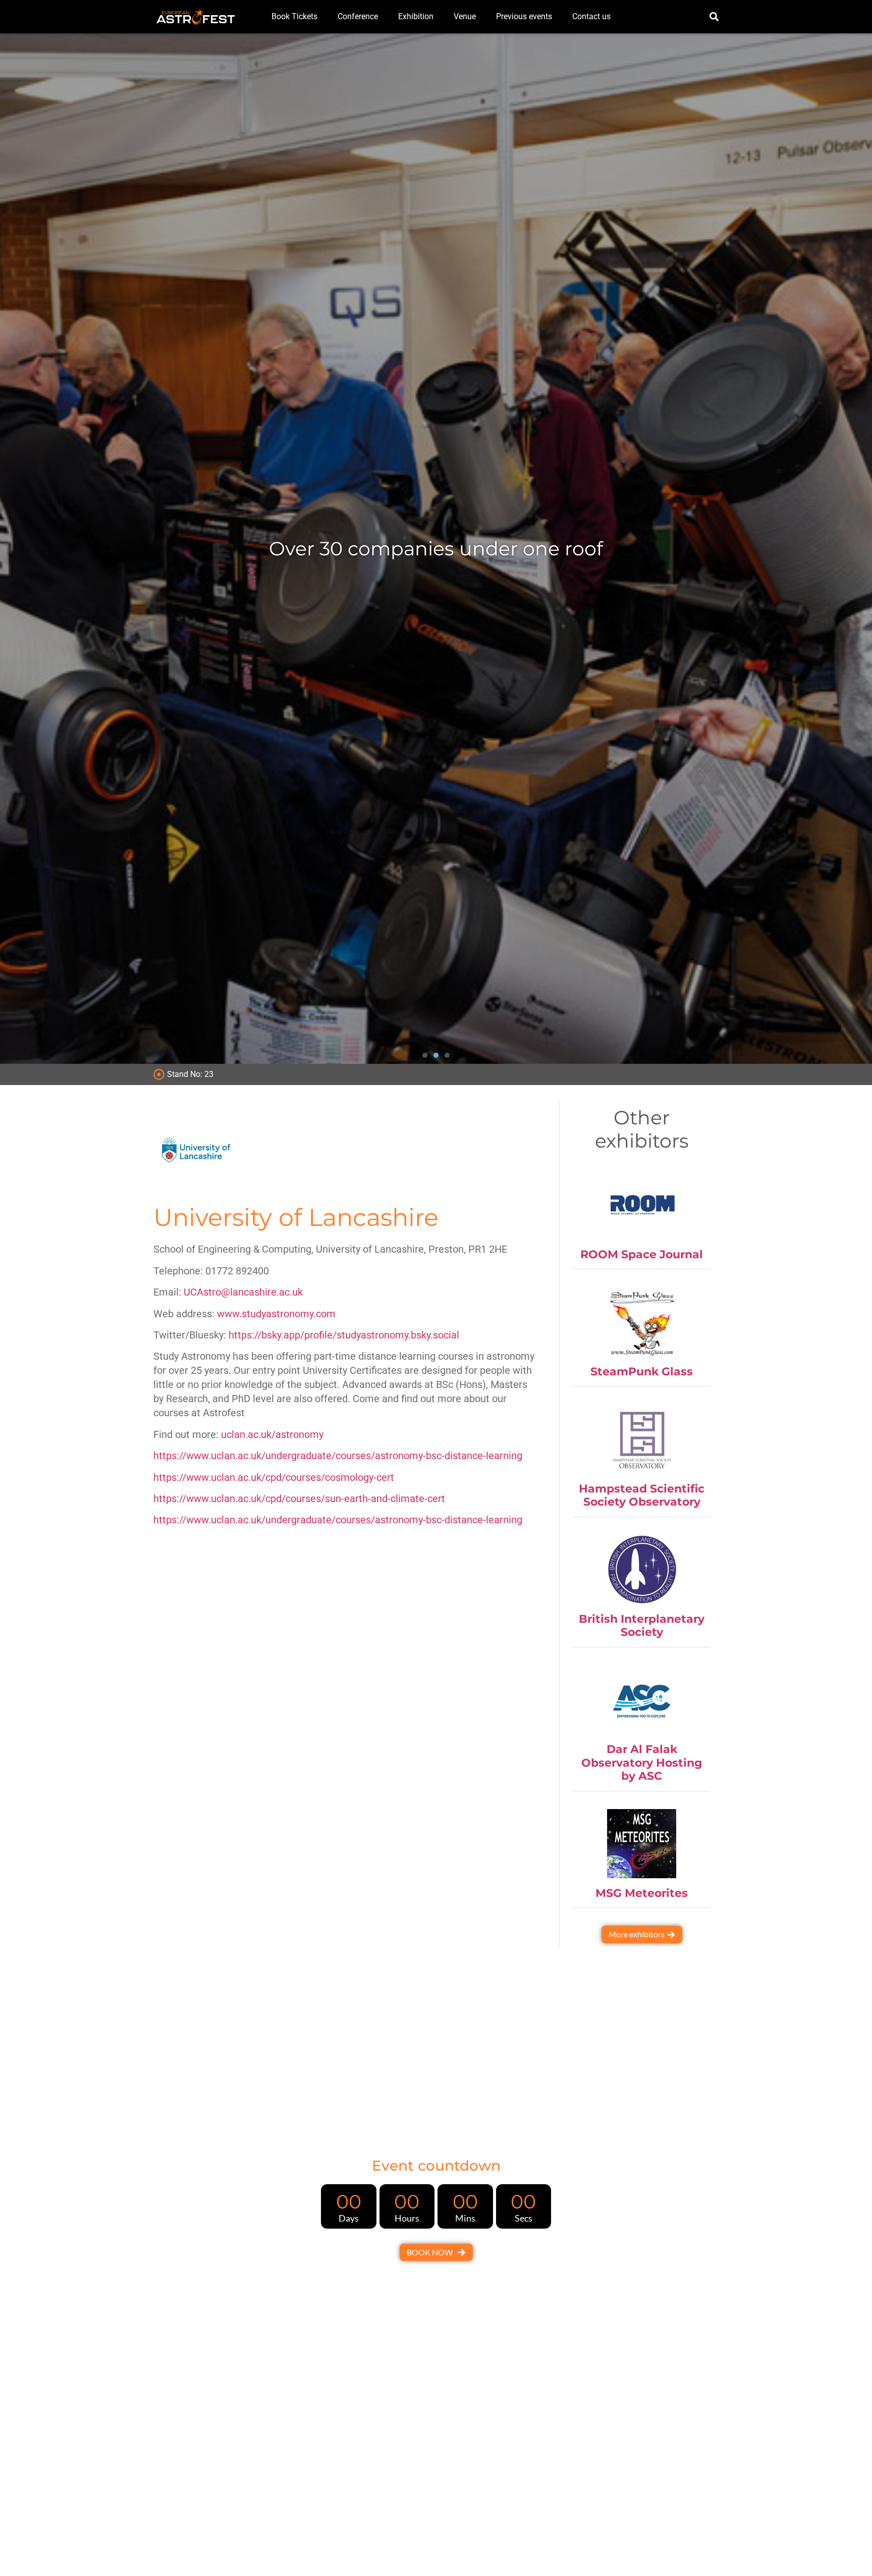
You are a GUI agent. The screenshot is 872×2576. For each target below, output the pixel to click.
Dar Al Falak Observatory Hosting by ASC (642, 1763)
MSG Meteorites (642, 1893)
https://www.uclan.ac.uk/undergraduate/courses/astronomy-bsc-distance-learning (338, 1456)
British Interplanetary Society (642, 1626)
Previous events (524, 16)
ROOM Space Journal (642, 1254)
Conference (358, 16)
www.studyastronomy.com (276, 1314)
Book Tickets (294, 16)
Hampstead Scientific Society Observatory (642, 1495)
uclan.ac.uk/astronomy (272, 1434)
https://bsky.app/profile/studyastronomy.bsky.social (344, 1335)
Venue (465, 16)
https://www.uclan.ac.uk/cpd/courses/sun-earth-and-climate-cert (299, 1499)
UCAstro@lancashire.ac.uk (243, 1292)
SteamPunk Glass (642, 1372)
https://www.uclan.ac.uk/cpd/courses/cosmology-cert (274, 1477)
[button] (714, 17)
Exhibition (416, 16)
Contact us (591, 16)
